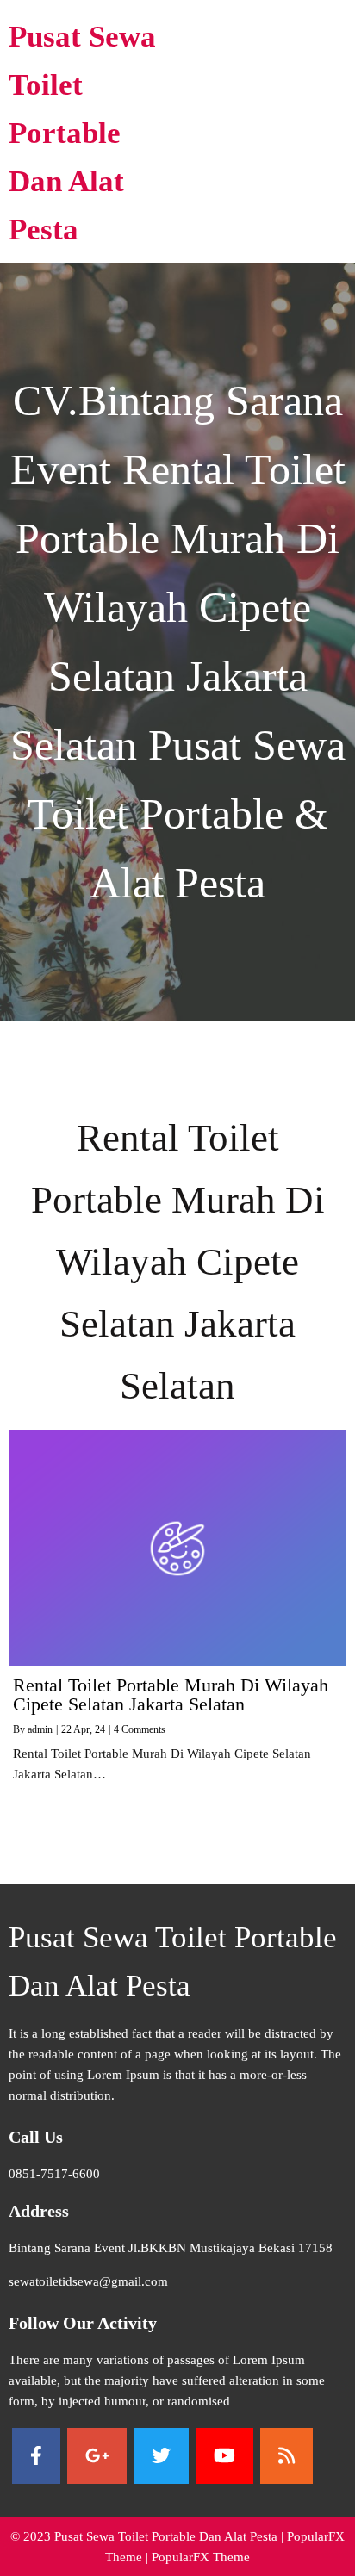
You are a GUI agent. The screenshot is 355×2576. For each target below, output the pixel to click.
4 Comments (140, 1729)
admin (40, 1729)
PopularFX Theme (201, 2557)
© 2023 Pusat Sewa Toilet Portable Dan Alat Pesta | (149, 2536)
